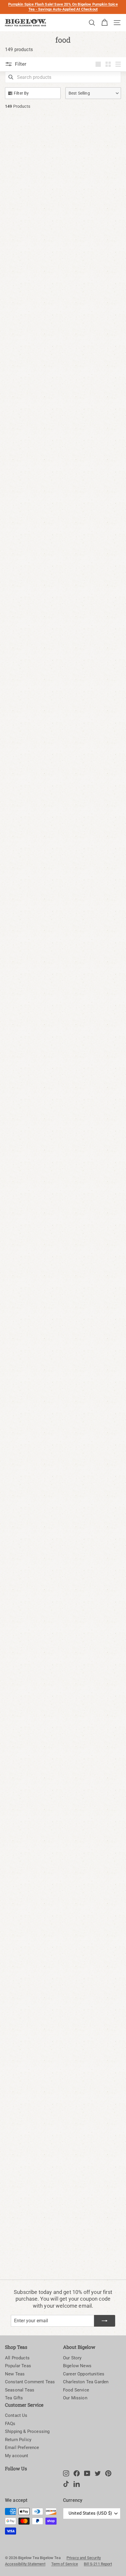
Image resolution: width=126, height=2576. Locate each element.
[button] (93, 93)
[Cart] (104, 23)
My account (17, 2456)
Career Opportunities (84, 2374)
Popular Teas (18, 2366)
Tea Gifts (14, 2398)
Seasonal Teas (20, 2390)
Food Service (76, 2390)
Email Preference (22, 2448)
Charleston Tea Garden (86, 2382)
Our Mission (75, 2398)
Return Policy (18, 2440)
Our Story (72, 2358)
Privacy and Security (84, 2558)
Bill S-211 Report (98, 2564)
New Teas (15, 2374)
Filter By (21, 93)
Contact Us (16, 2415)
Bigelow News (77, 2366)
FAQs (10, 2424)
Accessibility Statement (25, 2564)
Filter (21, 64)
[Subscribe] (105, 2321)
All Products (17, 2358)
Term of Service (65, 2564)
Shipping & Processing (27, 2431)
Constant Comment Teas (30, 2382)
